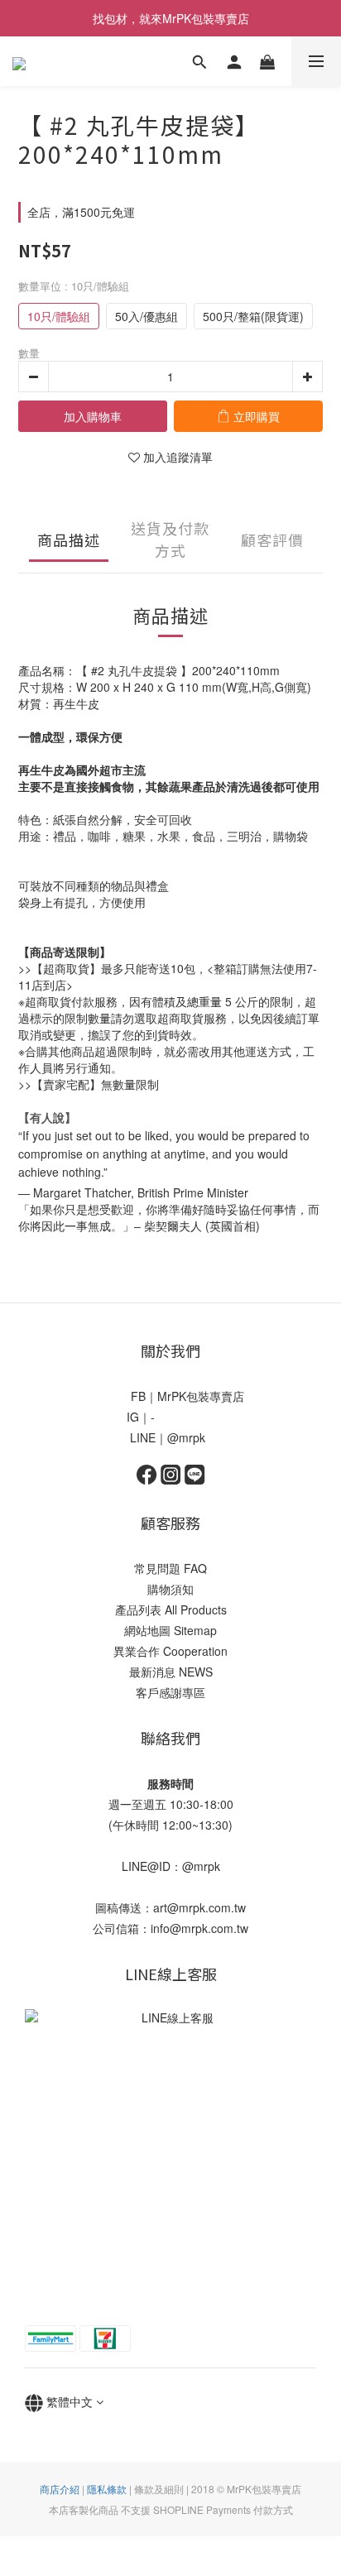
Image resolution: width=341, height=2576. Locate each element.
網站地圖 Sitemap (170, 1630)
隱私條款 (107, 2489)
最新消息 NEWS (171, 1672)
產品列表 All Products (171, 1609)
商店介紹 (60, 2489)
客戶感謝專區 (170, 1692)
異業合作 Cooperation (170, 1651)
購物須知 (170, 1589)
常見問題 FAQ (170, 1568)
